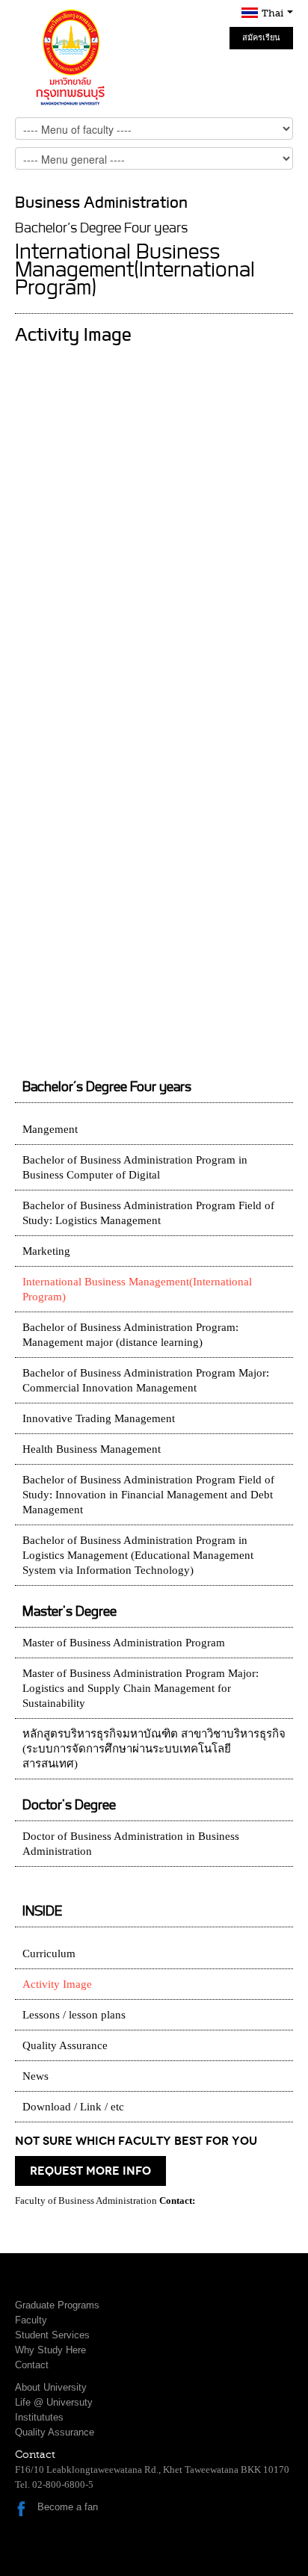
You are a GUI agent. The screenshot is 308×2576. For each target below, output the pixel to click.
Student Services (52, 2335)
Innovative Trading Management (99, 1418)
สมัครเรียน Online (261, 41)
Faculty (31, 2320)
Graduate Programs (57, 2305)
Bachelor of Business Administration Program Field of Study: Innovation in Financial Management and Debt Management (148, 1495)
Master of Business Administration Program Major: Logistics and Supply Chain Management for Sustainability (141, 1688)
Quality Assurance (65, 2045)
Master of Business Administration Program (124, 1643)
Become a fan (68, 2507)
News (36, 2076)
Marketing (46, 1251)
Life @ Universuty (54, 2402)
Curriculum (49, 1953)
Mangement (50, 1129)
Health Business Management (92, 1449)
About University (51, 2387)
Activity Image (57, 1984)
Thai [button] (274, 13)
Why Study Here (50, 2350)
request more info (90, 2171)
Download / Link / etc (73, 2107)
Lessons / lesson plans (74, 2015)
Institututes (39, 2417)
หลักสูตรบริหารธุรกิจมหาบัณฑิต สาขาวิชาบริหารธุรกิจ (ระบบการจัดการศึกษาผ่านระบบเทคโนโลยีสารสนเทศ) (154, 1749)
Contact (32, 2365)
